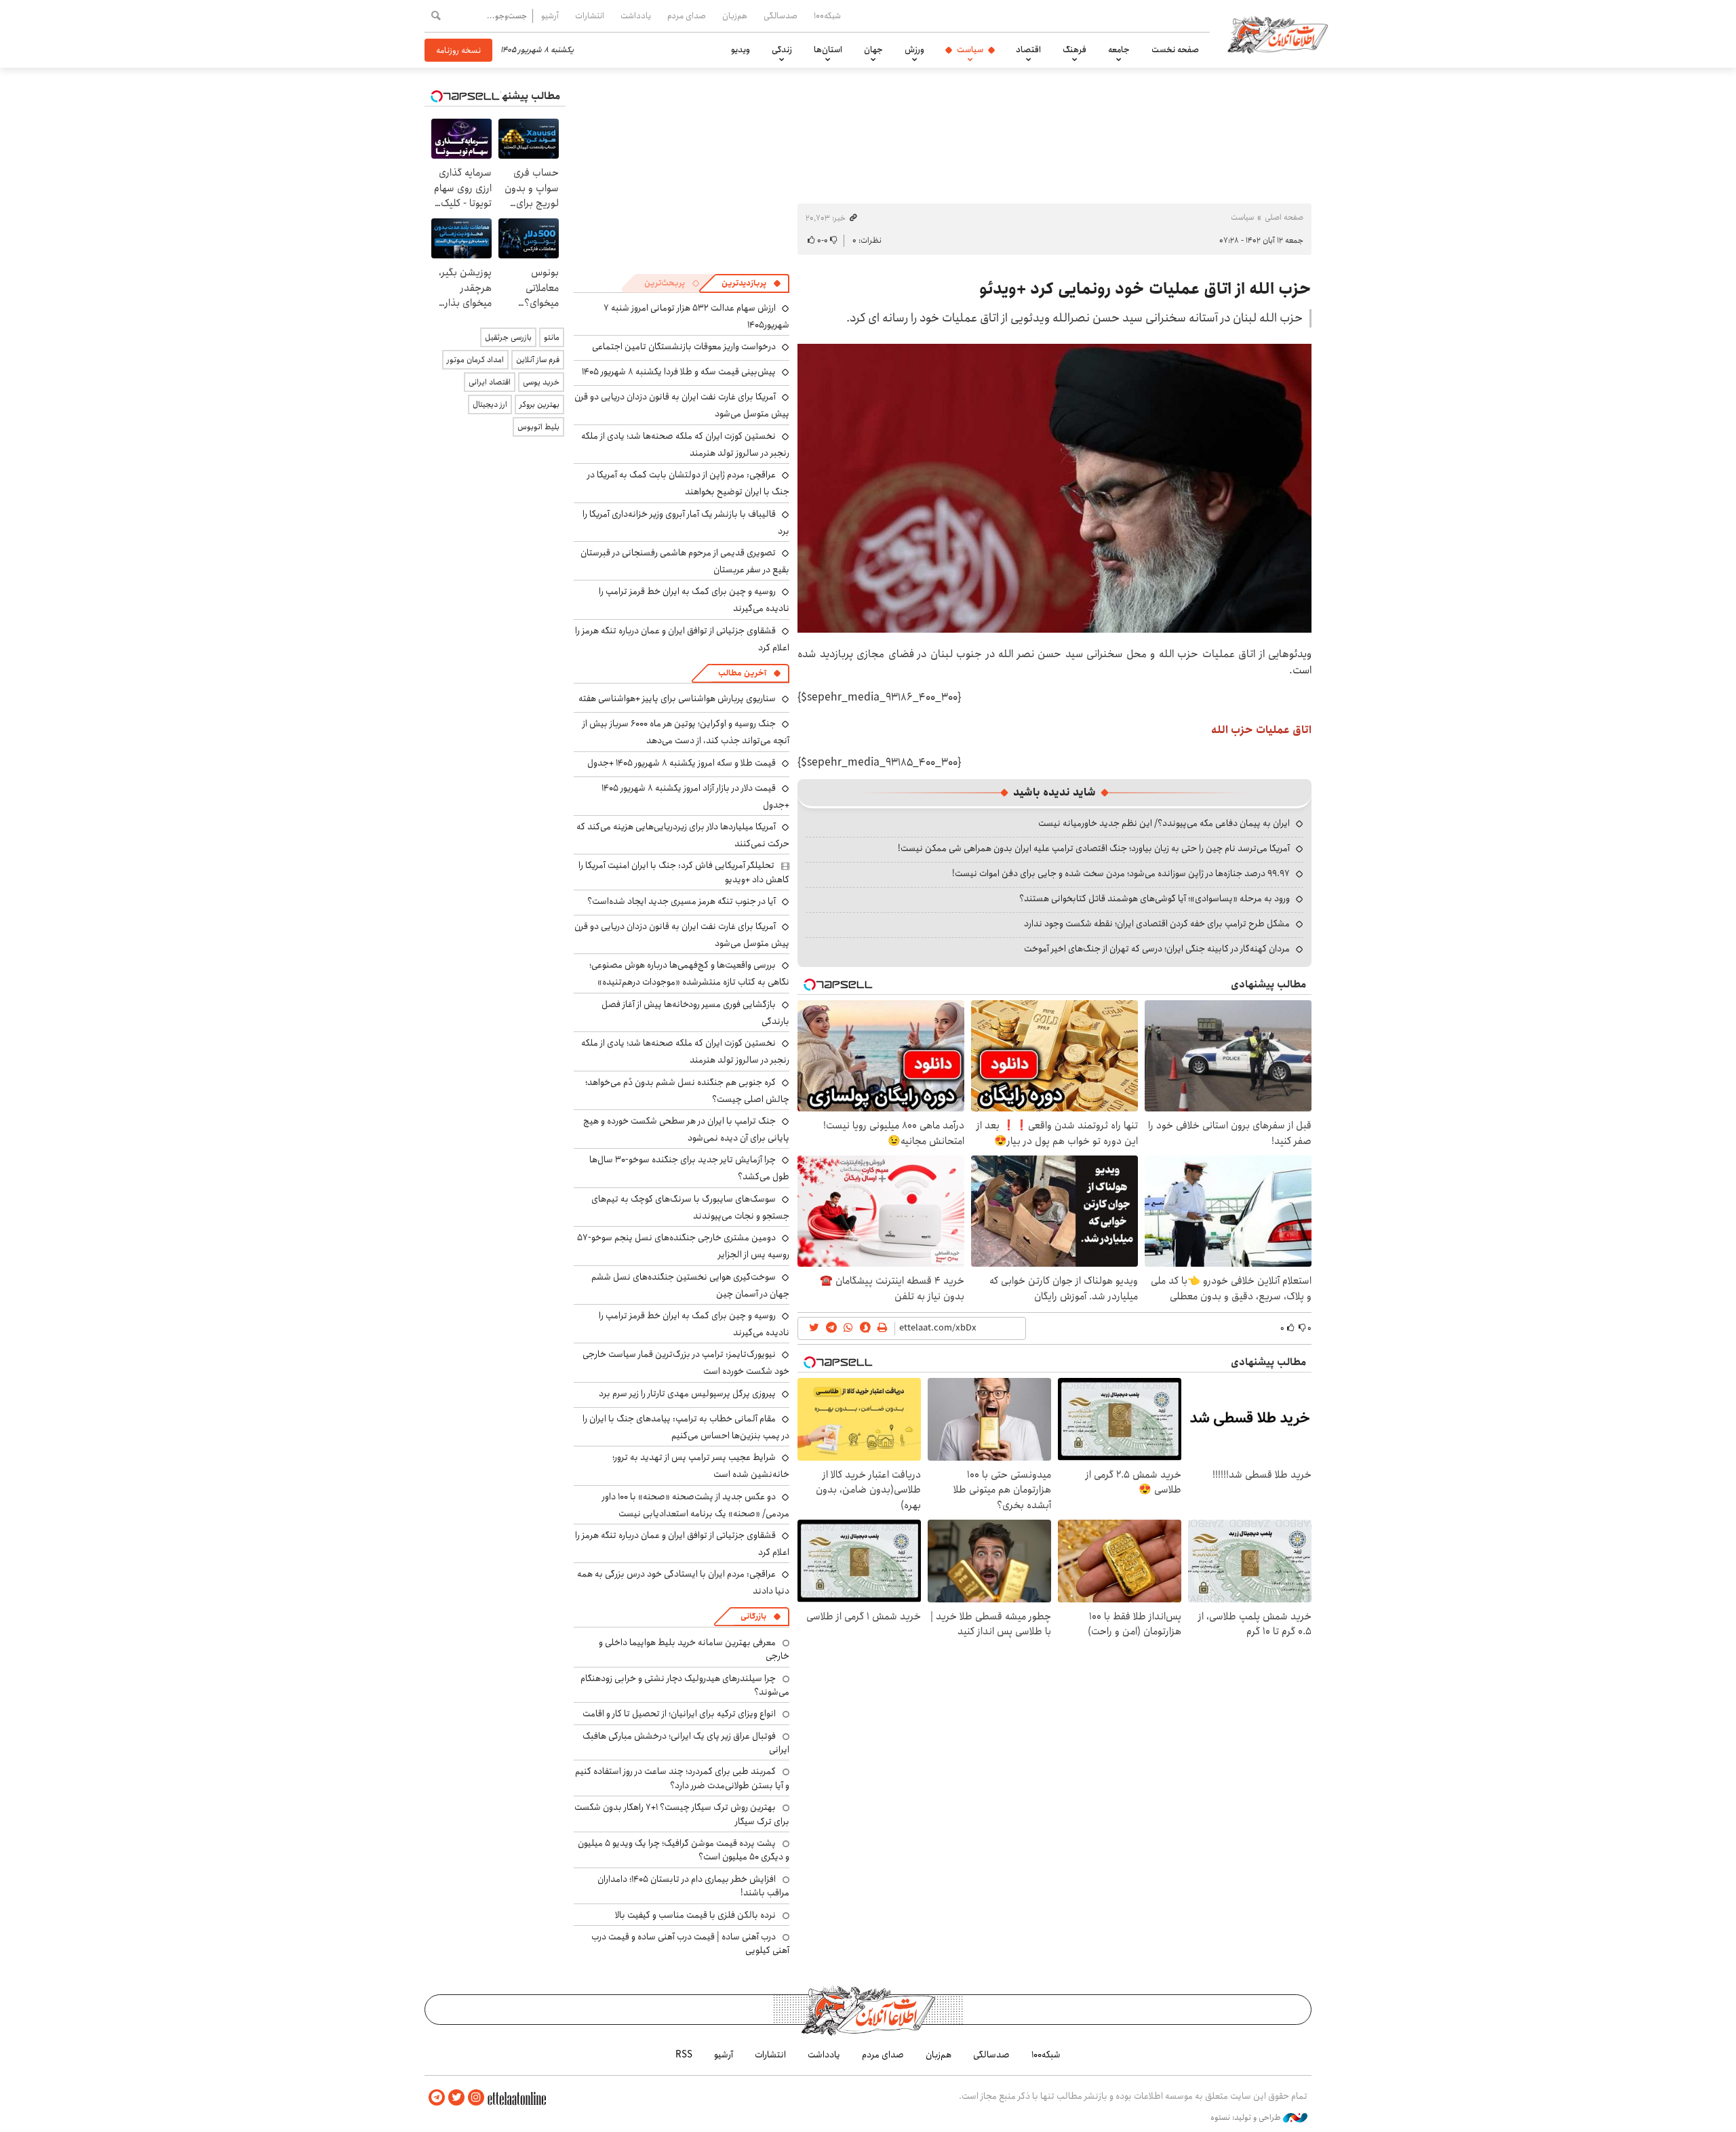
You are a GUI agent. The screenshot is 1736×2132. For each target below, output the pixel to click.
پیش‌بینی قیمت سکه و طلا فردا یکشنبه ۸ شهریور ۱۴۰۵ (679, 372)
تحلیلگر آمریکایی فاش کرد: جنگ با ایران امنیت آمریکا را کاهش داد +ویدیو (684, 872)
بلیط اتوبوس (538, 427)
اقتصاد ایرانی (490, 382)
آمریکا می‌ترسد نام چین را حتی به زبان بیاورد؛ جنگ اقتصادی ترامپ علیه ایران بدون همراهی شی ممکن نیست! (1094, 848)
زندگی (782, 50)
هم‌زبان (735, 16)
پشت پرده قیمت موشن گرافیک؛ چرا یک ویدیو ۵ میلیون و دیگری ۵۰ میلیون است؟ (684, 1850)
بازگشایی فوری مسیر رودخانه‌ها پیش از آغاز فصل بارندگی (695, 1013)
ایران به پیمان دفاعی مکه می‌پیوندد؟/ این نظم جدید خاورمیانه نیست (1164, 823)
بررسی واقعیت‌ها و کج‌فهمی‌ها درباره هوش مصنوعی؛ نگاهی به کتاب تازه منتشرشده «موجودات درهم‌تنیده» (689, 973)
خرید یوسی (541, 382)
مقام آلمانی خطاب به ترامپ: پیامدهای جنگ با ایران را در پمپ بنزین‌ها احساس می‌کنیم (686, 1427)
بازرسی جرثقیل (508, 337)
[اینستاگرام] (476, 2098)
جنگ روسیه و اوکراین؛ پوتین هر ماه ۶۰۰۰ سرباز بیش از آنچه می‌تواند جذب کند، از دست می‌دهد (686, 732)
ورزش (914, 50)
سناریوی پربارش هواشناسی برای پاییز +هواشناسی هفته (677, 698)
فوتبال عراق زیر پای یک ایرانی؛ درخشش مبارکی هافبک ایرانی (686, 1743)
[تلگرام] (437, 2098)
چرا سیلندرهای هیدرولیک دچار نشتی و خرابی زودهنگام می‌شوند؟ (685, 1685)
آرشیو (550, 16)
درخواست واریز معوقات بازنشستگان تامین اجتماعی (684, 347)
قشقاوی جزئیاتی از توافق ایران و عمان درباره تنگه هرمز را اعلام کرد (682, 639)
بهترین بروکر (539, 404)
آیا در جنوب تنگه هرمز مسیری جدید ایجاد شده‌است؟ (682, 901)
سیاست (970, 50)
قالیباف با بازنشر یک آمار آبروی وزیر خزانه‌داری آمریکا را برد (686, 522)
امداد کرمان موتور (475, 360)
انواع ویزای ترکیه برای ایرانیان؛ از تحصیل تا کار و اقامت (679, 1714)
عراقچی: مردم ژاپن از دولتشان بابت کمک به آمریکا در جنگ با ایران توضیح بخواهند (688, 483)
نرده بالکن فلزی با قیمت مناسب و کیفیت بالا (695, 1915)
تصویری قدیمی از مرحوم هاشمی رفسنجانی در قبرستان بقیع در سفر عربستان (685, 561)
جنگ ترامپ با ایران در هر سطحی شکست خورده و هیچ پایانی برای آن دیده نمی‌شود (686, 1129)
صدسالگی (781, 16)
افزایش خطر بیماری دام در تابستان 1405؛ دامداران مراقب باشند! (693, 1886)
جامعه (1119, 50)
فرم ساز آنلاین (538, 360)
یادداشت (636, 16)
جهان (873, 50)
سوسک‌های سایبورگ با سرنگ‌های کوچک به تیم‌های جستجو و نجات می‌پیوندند (690, 1207)
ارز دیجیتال (490, 404)
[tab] (751, 283)
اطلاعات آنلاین (1278, 34)
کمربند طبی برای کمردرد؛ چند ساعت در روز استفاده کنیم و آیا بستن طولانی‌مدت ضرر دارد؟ (682, 1778)
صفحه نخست (1175, 50)
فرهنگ (1074, 50)
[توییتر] (456, 2098)
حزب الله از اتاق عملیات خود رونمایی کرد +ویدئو (1145, 289)
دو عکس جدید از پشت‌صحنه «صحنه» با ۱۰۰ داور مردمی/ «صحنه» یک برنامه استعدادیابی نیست (696, 1505)
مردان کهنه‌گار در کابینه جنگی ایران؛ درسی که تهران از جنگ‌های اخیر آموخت (1157, 949)
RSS (684, 2055)
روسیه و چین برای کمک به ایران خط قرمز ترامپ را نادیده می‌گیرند (694, 1324)
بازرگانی (753, 1616)
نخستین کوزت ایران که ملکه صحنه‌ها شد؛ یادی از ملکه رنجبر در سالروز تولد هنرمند (685, 445)
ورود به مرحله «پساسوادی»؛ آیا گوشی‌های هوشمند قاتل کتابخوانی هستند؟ (1155, 899)
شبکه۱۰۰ (827, 16)
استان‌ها (828, 50)
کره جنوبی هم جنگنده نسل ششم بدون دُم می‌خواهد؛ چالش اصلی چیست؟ (687, 1091)
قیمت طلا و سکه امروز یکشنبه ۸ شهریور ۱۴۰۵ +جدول (682, 763)
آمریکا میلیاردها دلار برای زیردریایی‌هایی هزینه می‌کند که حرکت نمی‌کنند (683, 835)
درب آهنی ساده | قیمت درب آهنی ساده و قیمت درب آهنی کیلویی (690, 1943)
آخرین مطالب (742, 673)
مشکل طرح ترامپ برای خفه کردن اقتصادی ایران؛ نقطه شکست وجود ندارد (1157, 924)
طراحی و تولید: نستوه (1247, 2118)
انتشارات (590, 16)
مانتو (552, 337)
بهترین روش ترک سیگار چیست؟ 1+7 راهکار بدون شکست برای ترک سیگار (682, 1814)
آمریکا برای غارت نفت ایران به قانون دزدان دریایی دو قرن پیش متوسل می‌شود (682, 935)
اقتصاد (1028, 50)
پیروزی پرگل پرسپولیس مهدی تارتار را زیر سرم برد (687, 1394)
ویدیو (741, 50)
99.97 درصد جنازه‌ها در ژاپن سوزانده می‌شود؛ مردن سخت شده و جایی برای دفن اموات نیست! (1121, 873)
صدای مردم (687, 16)
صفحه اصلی (1284, 217)
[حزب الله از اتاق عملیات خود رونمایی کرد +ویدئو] (1054, 488)
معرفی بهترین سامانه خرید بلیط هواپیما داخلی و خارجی (694, 1649)
